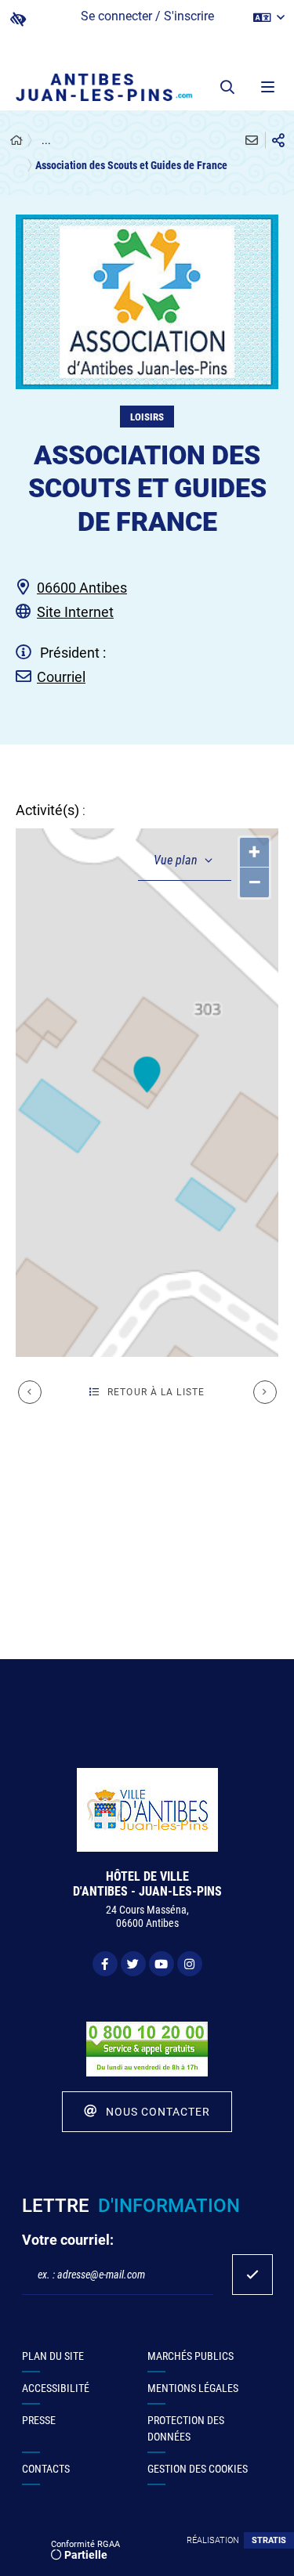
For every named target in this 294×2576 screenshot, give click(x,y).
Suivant (265, 1392)
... (46, 140)
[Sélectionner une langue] (269, 18)
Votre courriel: (68, 2240)
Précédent (30, 1392)
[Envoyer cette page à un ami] (252, 140)
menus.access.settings (18, 19)
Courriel (61, 677)
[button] (227, 87)
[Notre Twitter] (133, 1964)
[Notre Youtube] (162, 1964)
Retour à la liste (156, 1392)
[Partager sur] (278, 140)
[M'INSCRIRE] (252, 2275)
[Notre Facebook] (105, 1964)
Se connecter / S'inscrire (147, 16)
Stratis (269, 2540)
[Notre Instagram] (190, 1964)
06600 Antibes (82, 588)
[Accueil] (16, 141)
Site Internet (75, 612)
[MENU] (267, 87)
